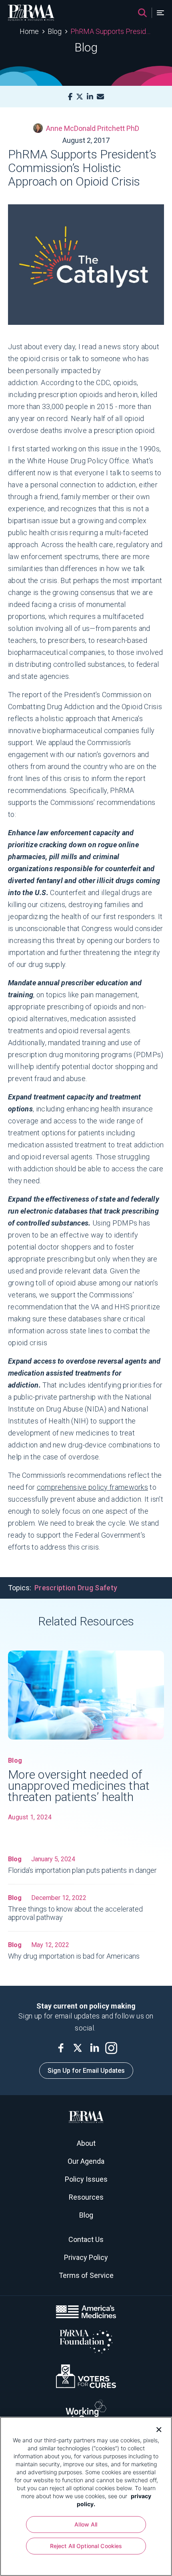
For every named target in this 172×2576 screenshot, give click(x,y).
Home (29, 31)
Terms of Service (86, 2275)
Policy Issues (86, 2179)
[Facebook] (70, 97)
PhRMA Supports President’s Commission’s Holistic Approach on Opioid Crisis (111, 31)
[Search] (142, 13)
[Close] (156, 2429)
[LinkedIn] (90, 97)
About (86, 2143)
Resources (86, 2197)
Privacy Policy (86, 2257)
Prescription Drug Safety (76, 1588)
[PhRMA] (31, 13)
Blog (55, 31)
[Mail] (100, 97)
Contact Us (86, 2239)
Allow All (86, 2524)
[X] (80, 97)
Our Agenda (86, 2161)
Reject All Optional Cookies (86, 2546)
